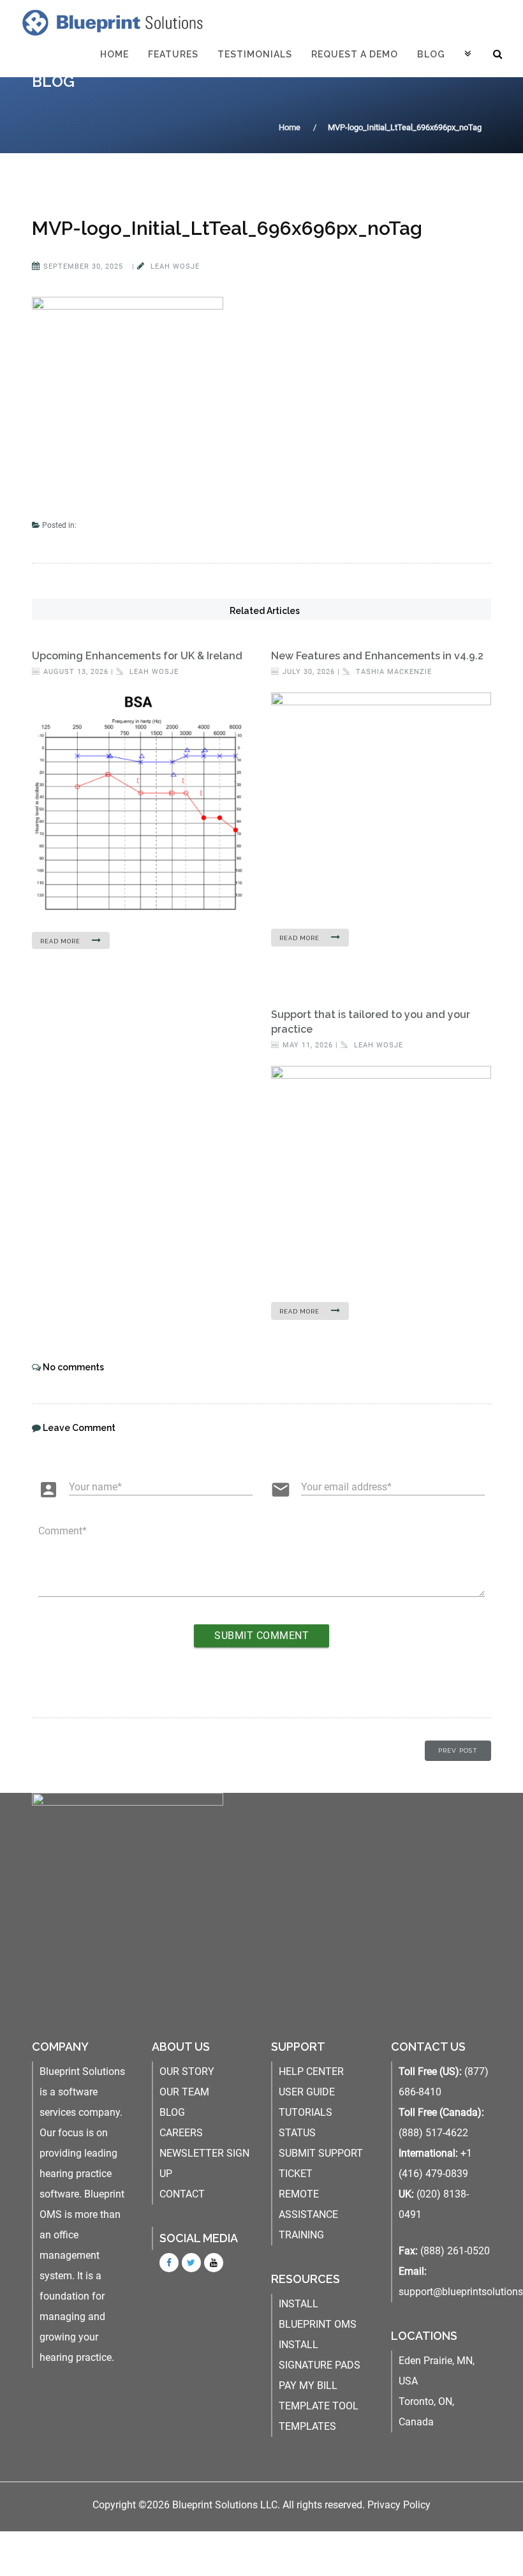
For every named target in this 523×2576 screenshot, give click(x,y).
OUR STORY (187, 2071)
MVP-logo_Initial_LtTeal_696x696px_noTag (227, 228)
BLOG (172, 2112)
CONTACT (182, 2194)
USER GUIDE (307, 2092)
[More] (468, 54)
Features (173, 54)
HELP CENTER (311, 2071)
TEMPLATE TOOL (319, 2406)
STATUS (297, 2133)
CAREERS (181, 2133)
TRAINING (301, 2235)
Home (114, 54)
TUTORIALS (306, 2112)
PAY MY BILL (308, 2385)
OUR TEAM (184, 2092)
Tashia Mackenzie (393, 672)
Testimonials (255, 54)
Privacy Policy (399, 2505)
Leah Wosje (174, 266)
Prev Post (458, 1750)
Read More (61, 941)
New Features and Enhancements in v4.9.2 (377, 656)
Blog (431, 54)
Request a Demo (355, 54)
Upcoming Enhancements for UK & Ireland (137, 656)
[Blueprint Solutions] (110, 22)
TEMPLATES (307, 2426)
